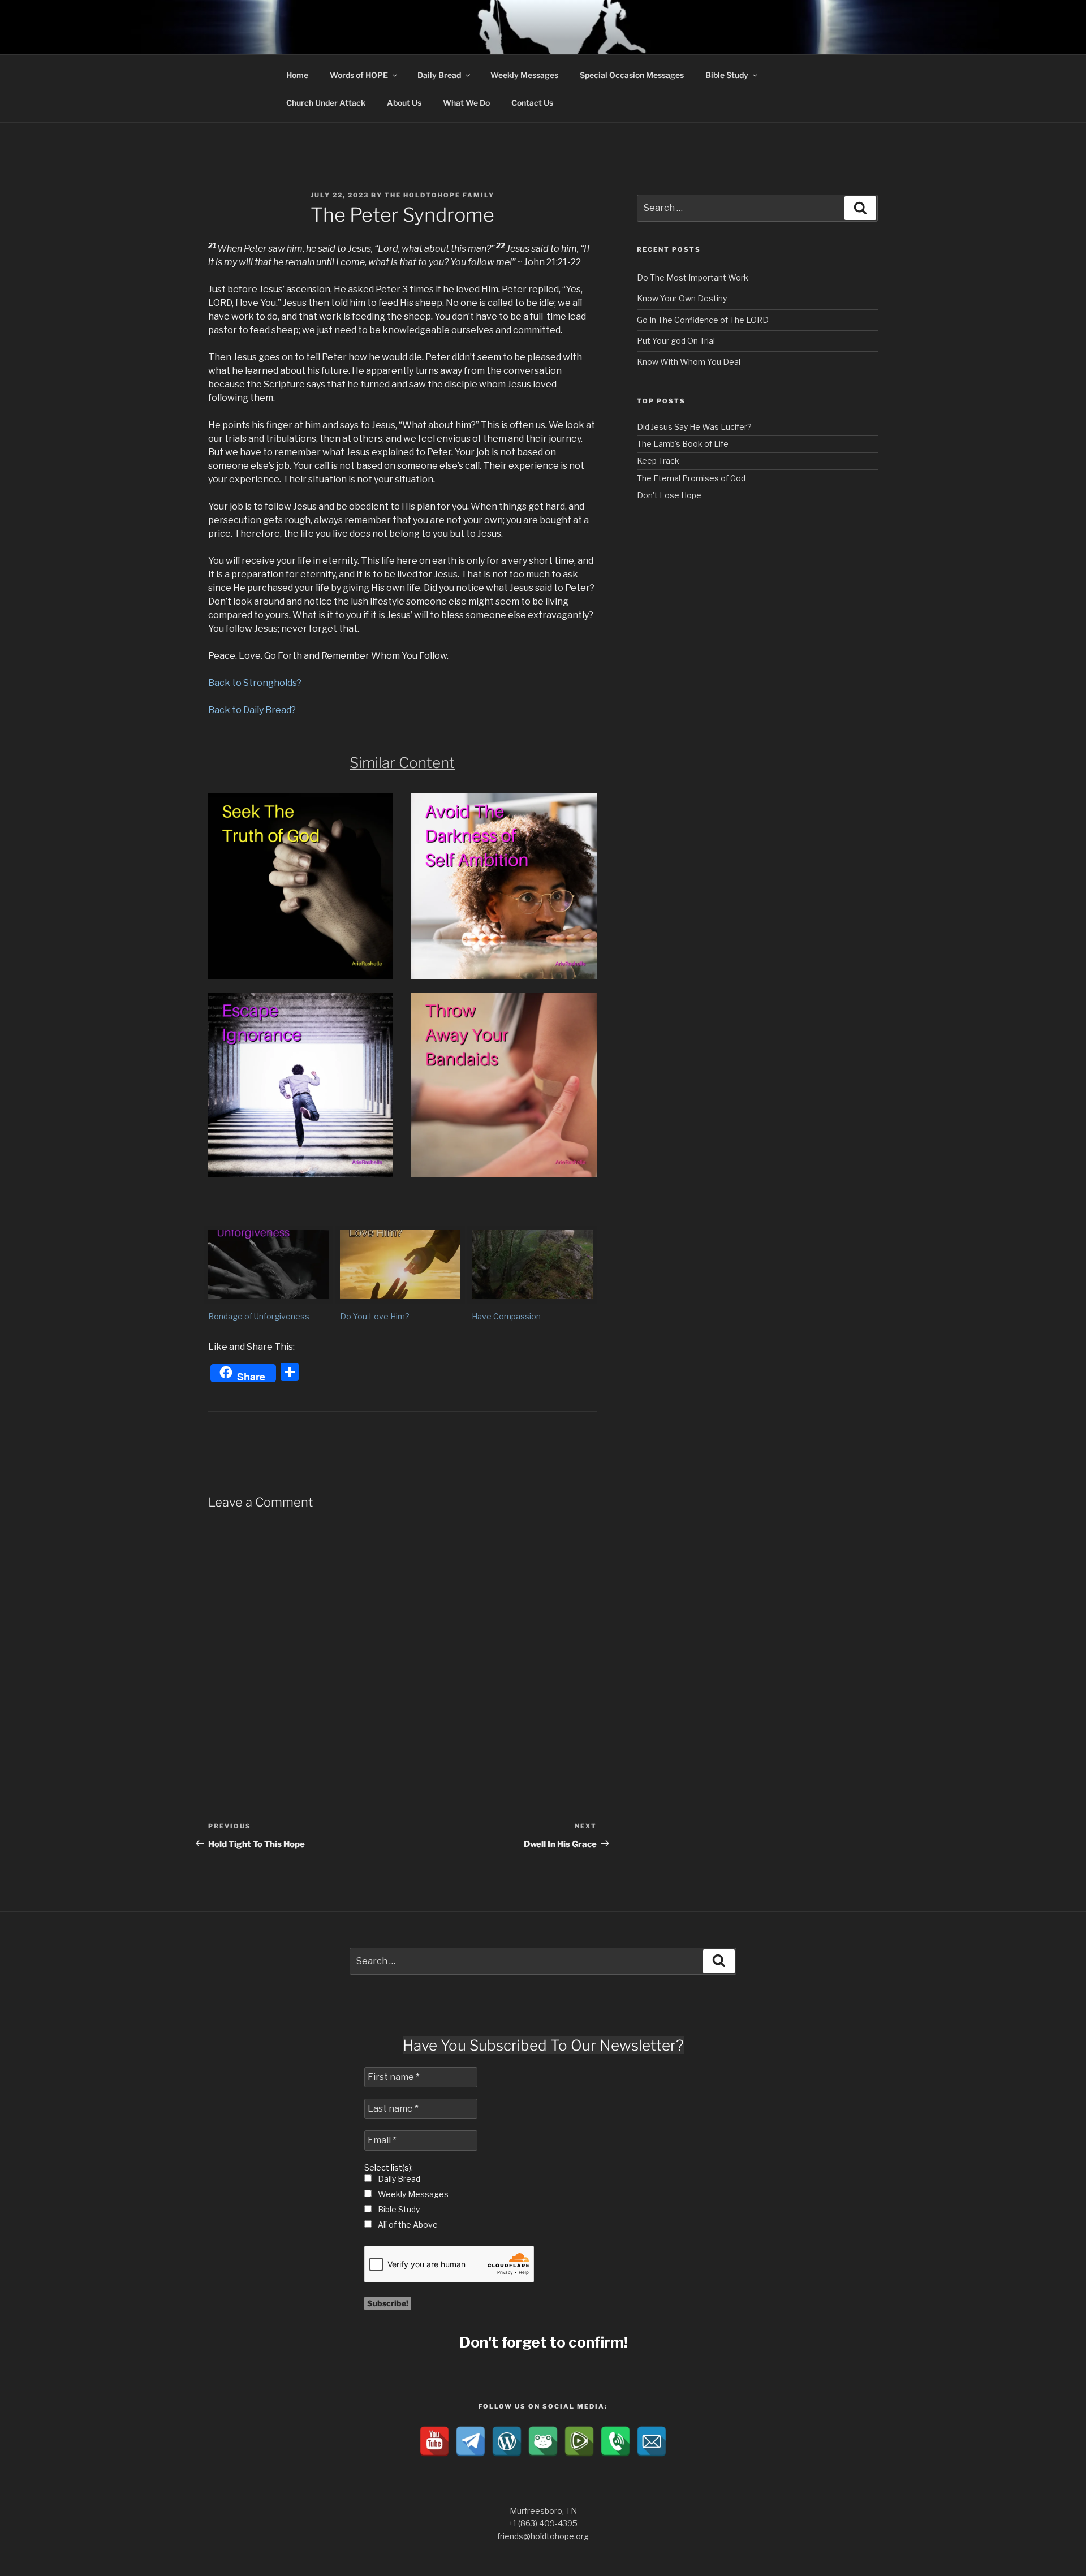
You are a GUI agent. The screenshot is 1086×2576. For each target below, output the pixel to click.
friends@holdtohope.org (543, 2536)
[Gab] (543, 2441)
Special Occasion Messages (632, 75)
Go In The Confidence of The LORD (703, 320)
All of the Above (407, 2225)
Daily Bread (439, 75)
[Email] (652, 2441)
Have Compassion (506, 1316)
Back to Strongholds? (255, 683)
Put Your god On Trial (676, 341)
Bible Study (727, 75)
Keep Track (658, 461)
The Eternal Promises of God (691, 478)
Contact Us (532, 103)
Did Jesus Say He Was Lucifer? (694, 427)
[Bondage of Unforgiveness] (268, 1265)
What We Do (466, 103)
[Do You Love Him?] (400, 1265)
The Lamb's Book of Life (683, 444)
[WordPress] (507, 2441)
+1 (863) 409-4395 (543, 2523)
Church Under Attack (326, 103)
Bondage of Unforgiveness (259, 1316)
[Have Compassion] (532, 1265)
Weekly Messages (524, 75)
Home (297, 75)
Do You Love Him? (375, 1316)
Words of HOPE (359, 75)
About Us (404, 103)
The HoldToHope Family (439, 195)
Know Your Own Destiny (682, 298)
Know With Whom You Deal (689, 362)
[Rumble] (579, 2441)
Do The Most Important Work (693, 277)
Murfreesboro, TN (543, 2511)
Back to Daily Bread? (252, 710)
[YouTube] (434, 2441)
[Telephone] (615, 2441)
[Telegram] (471, 2441)
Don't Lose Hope (669, 495)
